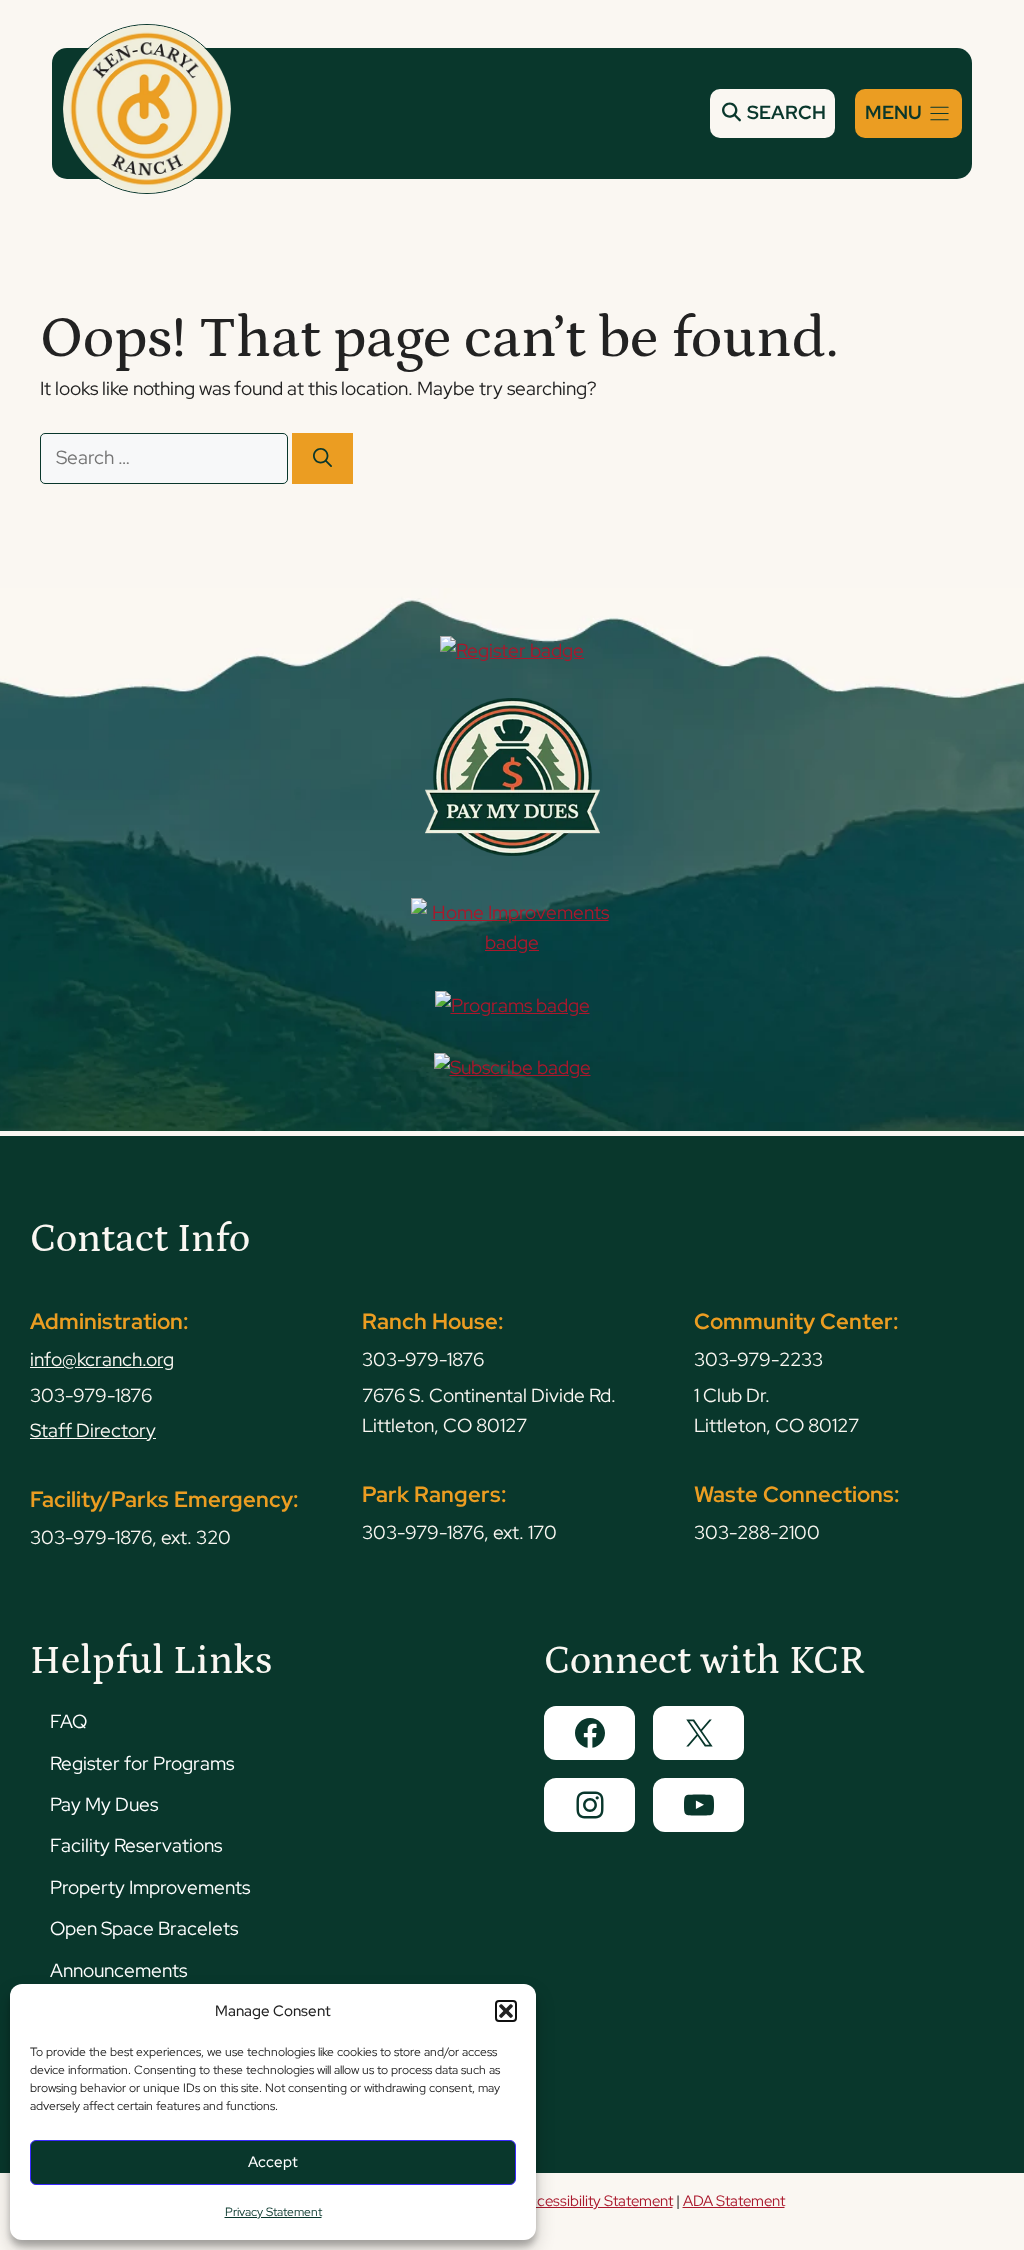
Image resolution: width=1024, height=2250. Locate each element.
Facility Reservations (136, 1845)
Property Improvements (150, 1887)
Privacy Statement (273, 2212)
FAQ (68, 1721)
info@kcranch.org (102, 1359)
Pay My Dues (104, 1804)
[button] (506, 2011)
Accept (273, 2162)
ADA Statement (734, 2201)
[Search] (322, 458)
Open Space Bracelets (144, 1928)
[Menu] (908, 113)
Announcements (118, 1970)
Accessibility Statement (596, 2201)
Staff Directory (93, 1430)
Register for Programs (142, 1763)
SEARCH (784, 112)
